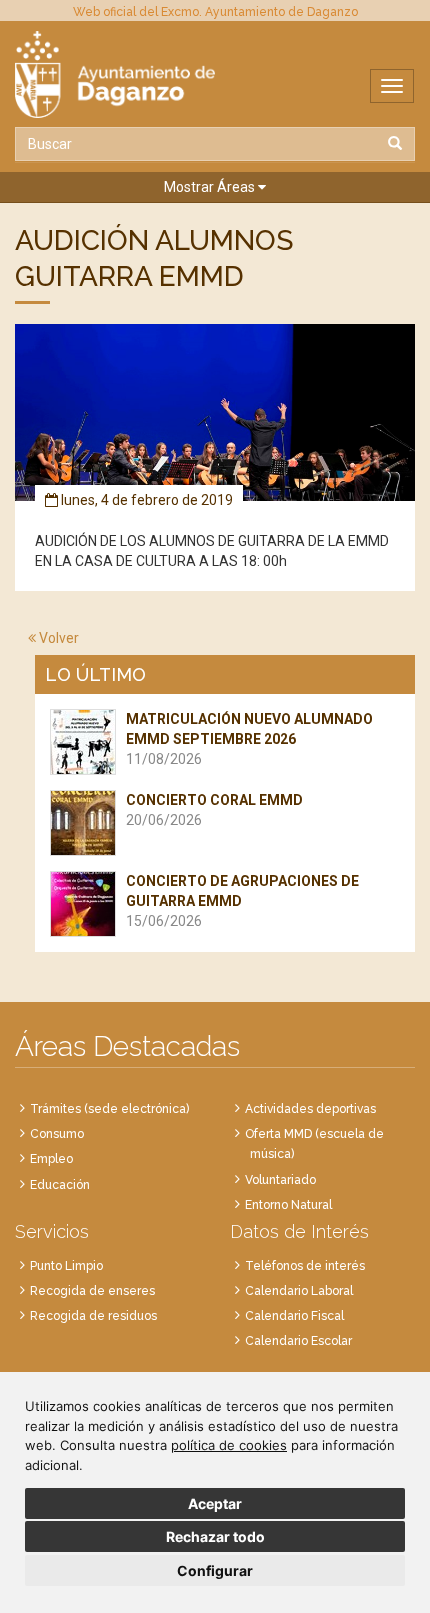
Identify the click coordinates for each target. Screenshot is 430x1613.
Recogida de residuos (93, 1316)
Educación (60, 1185)
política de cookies (229, 1445)
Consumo (57, 1134)
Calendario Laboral (299, 1291)
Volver (57, 638)
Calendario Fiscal (294, 1316)
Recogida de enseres (92, 1291)
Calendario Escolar (298, 1341)
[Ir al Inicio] (215, 74)
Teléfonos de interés (305, 1266)
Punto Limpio (66, 1266)
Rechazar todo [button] (215, 1536)
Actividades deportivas (310, 1109)
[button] (215, 187)
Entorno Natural (288, 1205)
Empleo (51, 1159)
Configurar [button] (215, 1570)
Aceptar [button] (215, 1503)
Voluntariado (280, 1180)
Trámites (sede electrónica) (109, 1109)
